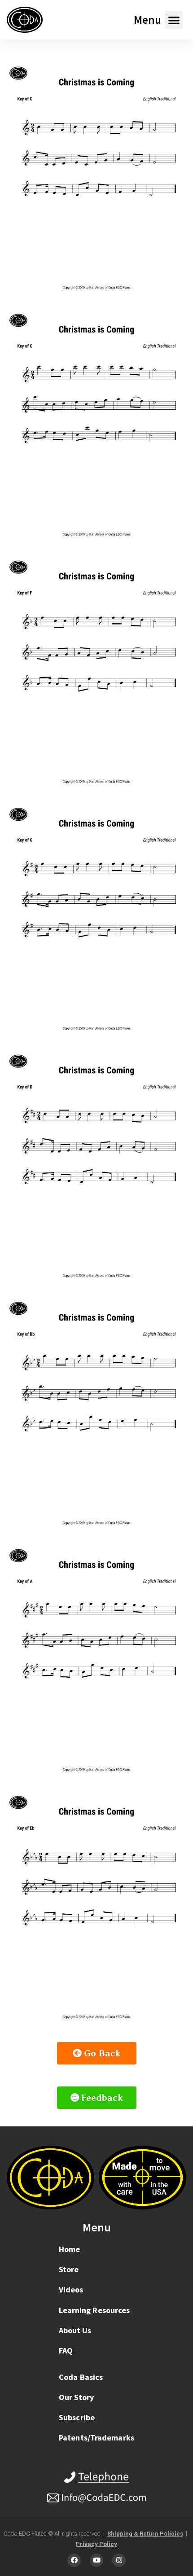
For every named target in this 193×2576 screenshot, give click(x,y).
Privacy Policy (96, 2544)
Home (69, 2249)
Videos (71, 2290)
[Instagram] (119, 2560)
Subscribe (77, 2417)
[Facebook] (74, 2560)
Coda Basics (81, 2377)
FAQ (66, 2351)
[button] (174, 20)
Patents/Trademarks (96, 2438)
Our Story (76, 2397)
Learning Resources (94, 2310)
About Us (75, 2330)
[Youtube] (96, 2560)
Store (69, 2269)
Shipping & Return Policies (145, 2534)
